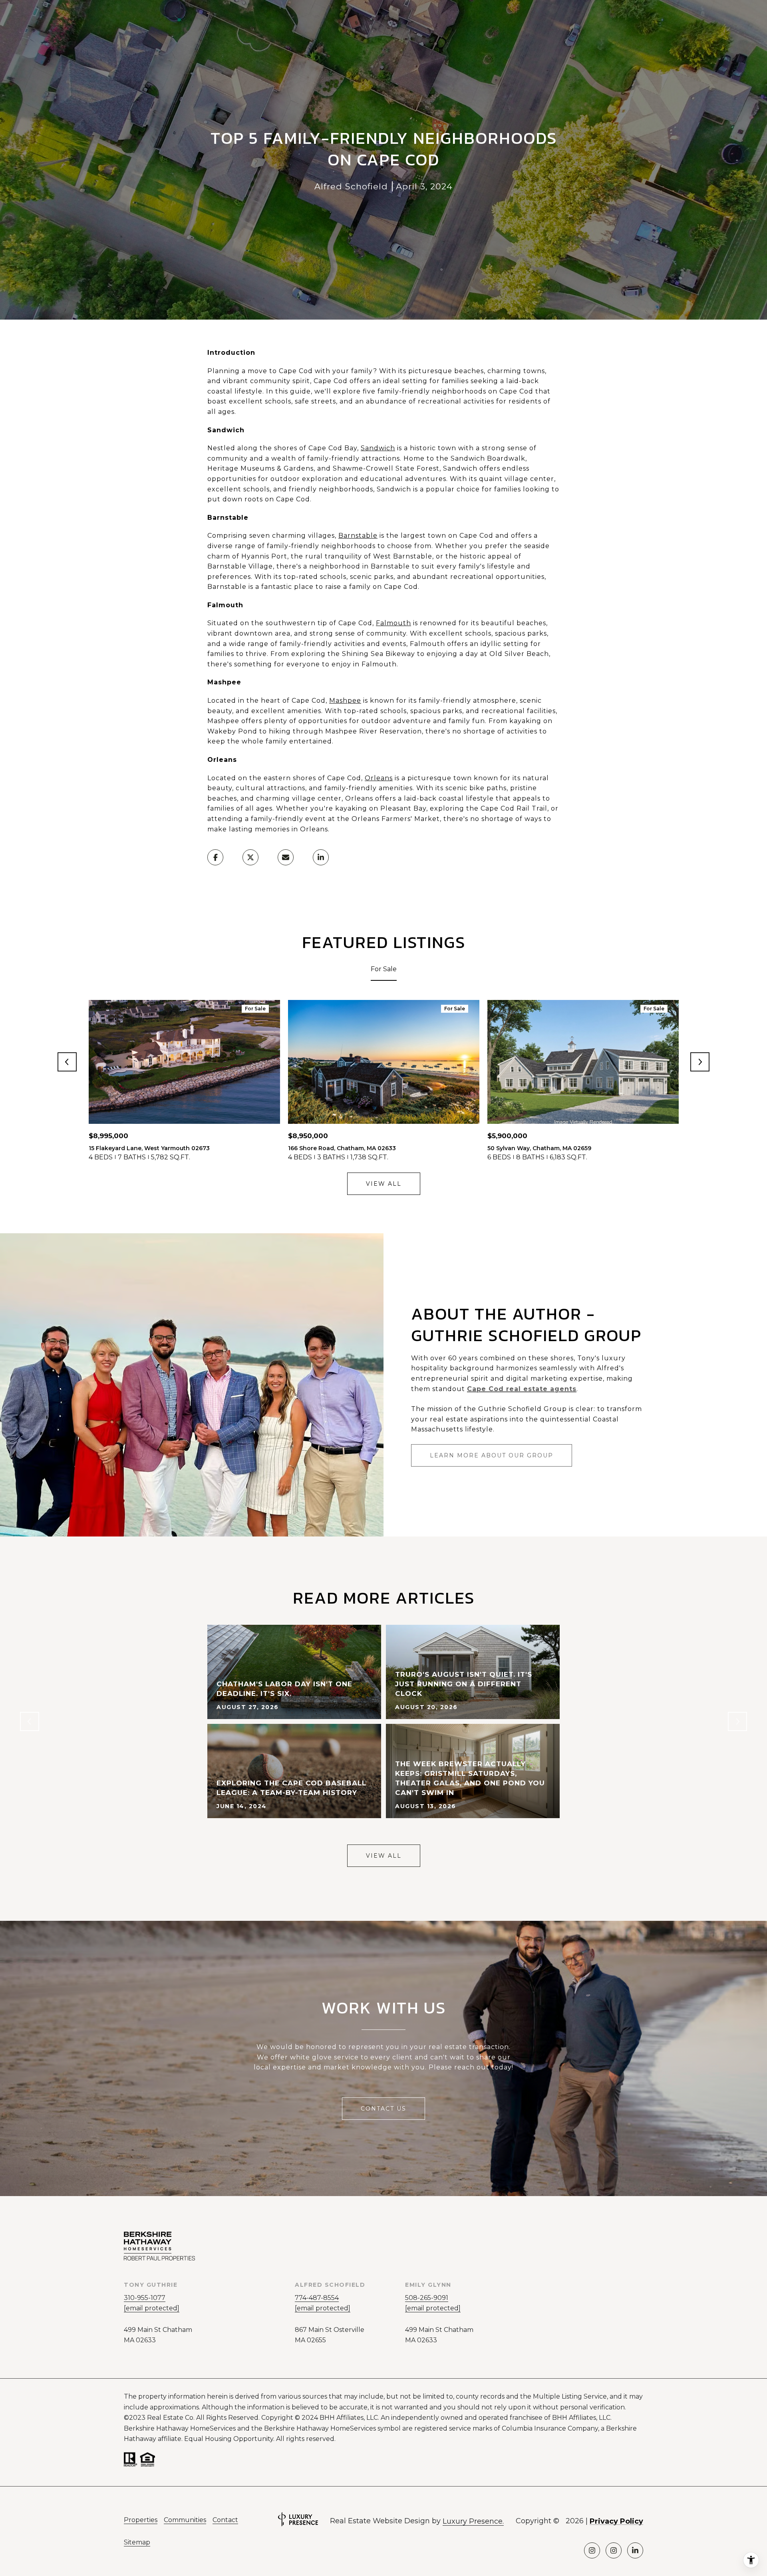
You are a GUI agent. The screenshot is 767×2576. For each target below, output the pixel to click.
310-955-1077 (145, 2298)
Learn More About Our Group (492, 1455)
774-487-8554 (317, 2298)
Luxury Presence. (473, 2521)
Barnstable (358, 536)
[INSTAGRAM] (592, 2550)
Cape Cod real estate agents (522, 1389)
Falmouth (393, 623)
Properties (141, 2520)
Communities (185, 2520)
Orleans (379, 778)
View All (384, 1184)
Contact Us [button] (383, 2109)
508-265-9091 (427, 2298)
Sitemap (137, 2542)
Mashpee (345, 701)
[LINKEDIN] (635, 2550)
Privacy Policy (616, 2521)
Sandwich (378, 448)
